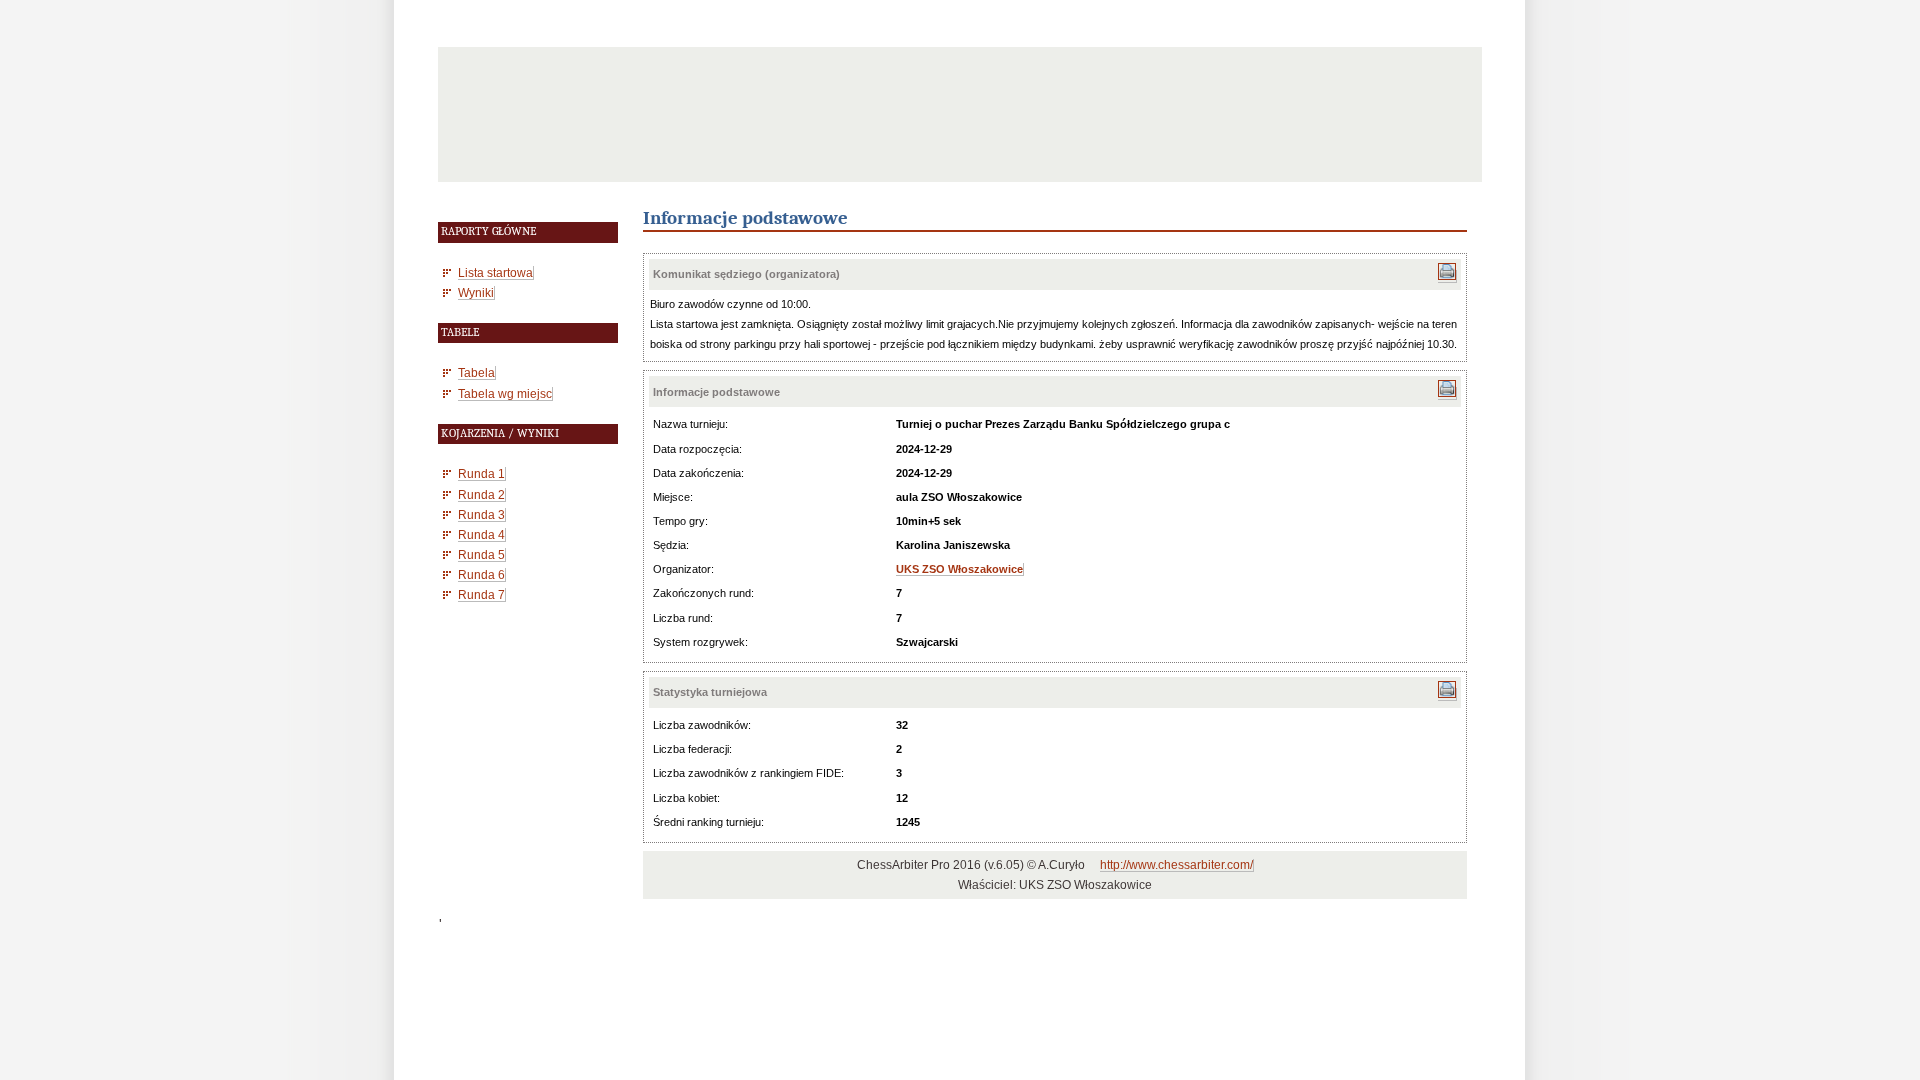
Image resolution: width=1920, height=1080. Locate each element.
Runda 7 (481, 594)
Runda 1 (481, 473)
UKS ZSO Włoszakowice (959, 569)
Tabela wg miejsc (505, 393)
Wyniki (476, 292)
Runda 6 (481, 574)
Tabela (476, 372)
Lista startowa (495, 272)
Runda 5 (481, 554)
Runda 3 (481, 514)
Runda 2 (481, 494)
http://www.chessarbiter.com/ (1176, 865)
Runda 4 (481, 534)
